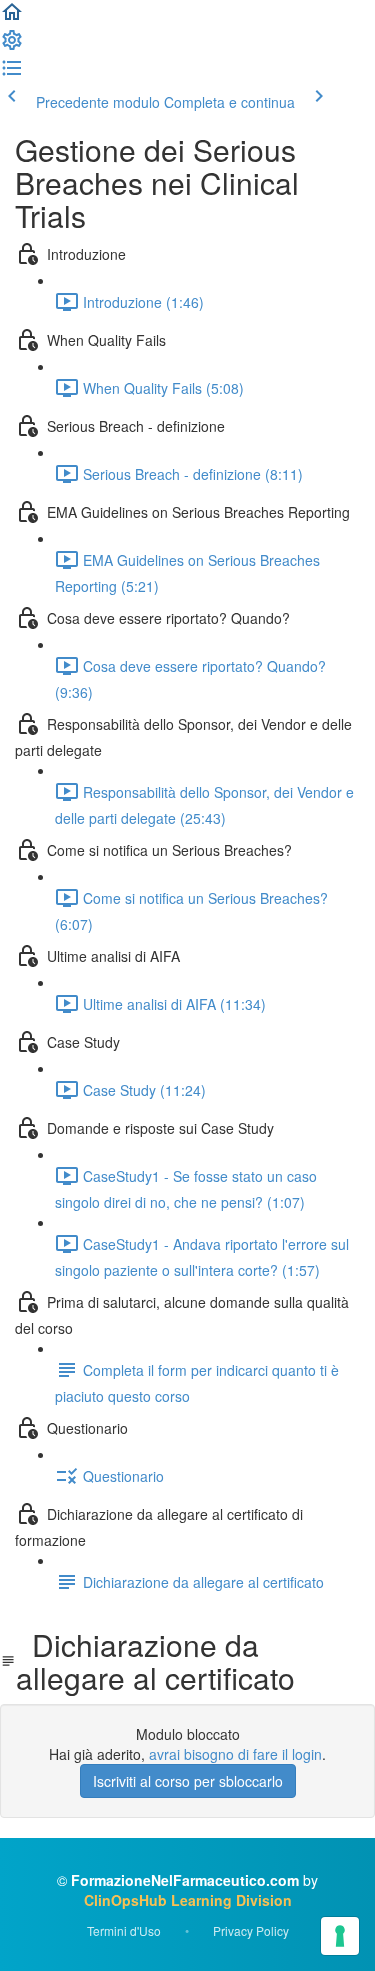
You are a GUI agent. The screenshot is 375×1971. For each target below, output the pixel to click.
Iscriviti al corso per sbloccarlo (188, 1781)
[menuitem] (12, 46)
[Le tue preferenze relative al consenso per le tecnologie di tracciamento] (340, 1936)
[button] (12, 18)
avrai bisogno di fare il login (235, 1754)
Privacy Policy (251, 1930)
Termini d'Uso (124, 1930)
